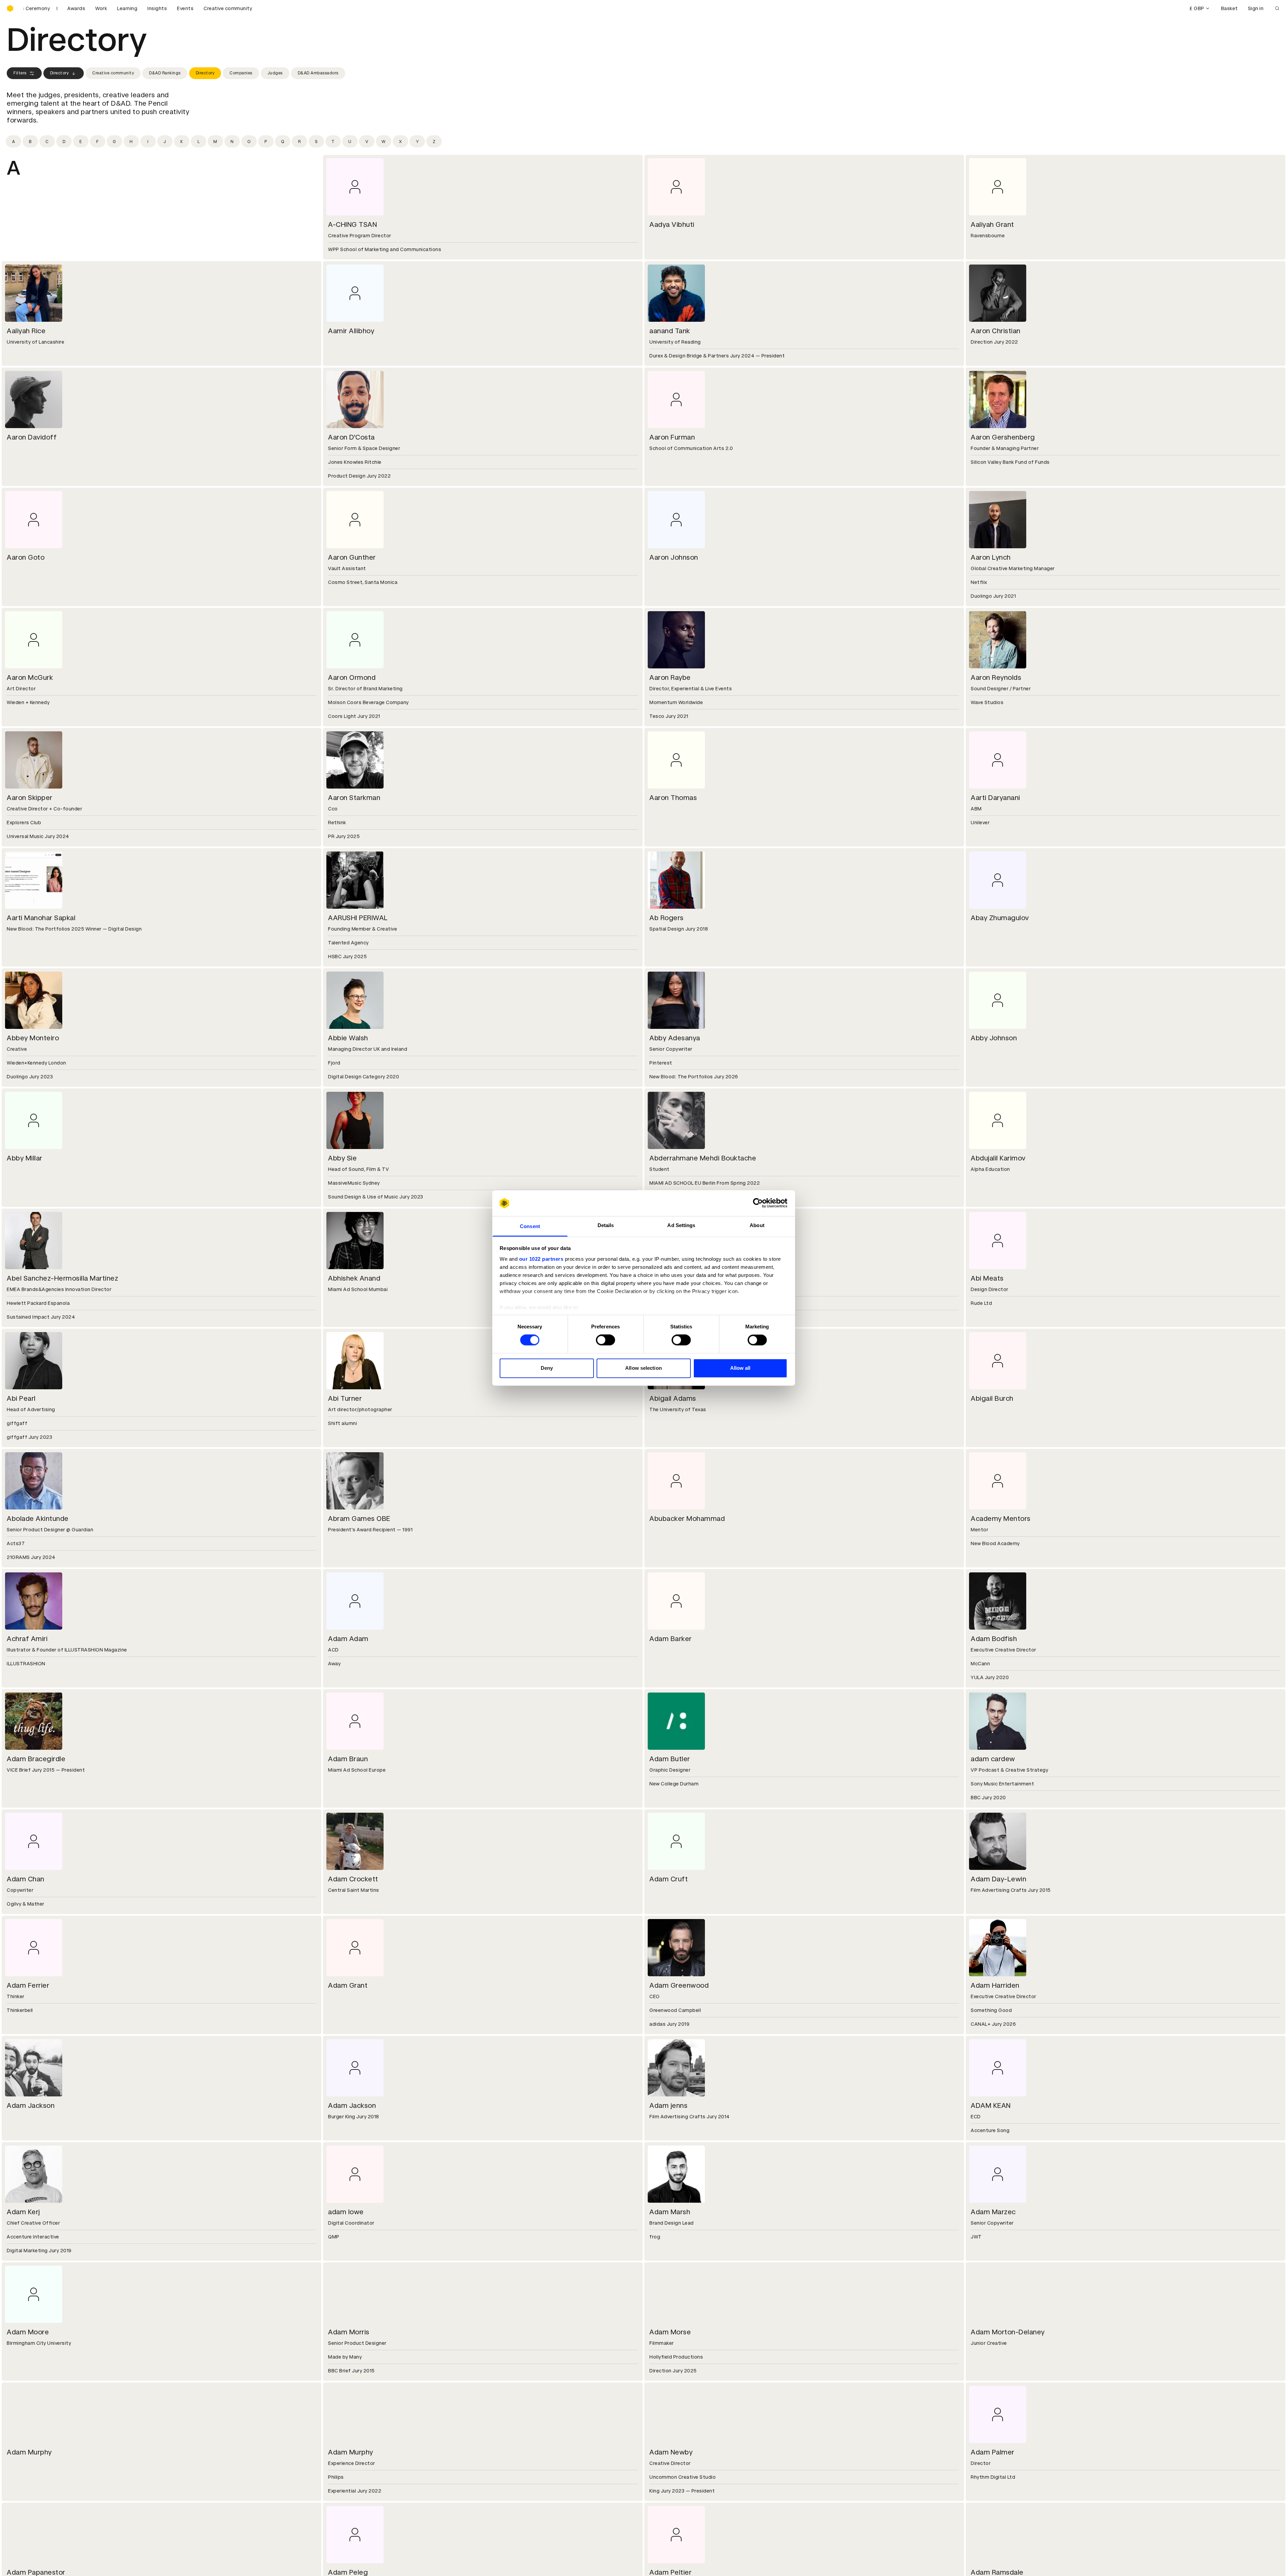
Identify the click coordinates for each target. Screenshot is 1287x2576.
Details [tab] (606, 1225)
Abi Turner (345, 1398)
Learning (127, 8)
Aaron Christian (996, 331)
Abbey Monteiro (33, 1038)
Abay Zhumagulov (1000, 918)
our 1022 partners (541, 1259)
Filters (20, 73)
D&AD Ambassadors (318, 73)
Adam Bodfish (994, 1639)
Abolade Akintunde (38, 1519)
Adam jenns (668, 2105)
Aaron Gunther (352, 557)
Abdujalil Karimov (998, 1158)
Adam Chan (26, 1879)
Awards (76, 8)
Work (101, 8)
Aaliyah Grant (992, 224)
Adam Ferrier (28, 1985)
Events (185, 8)
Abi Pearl (21, 1398)
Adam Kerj (23, 2212)
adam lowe (346, 2212)
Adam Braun (348, 1759)
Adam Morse (670, 2332)
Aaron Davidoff (32, 437)
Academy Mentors (1001, 1519)
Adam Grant (348, 1985)
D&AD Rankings (165, 73)
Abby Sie (342, 1158)
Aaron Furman (672, 437)
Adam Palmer (993, 2452)
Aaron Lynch (991, 557)
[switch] (605, 1340)
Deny (547, 1368)
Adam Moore (28, 2332)
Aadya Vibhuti (672, 224)
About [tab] (757, 1225)
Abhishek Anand (354, 1278)
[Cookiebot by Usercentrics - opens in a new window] (758, 1203)
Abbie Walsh (348, 1038)
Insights (157, 8)
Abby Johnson (994, 1038)
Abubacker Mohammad (687, 1519)
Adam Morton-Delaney (1008, 2332)
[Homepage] (10, 8)
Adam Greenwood (679, 1985)
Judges (275, 73)
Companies (241, 73)
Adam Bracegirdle (36, 1759)
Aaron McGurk (30, 677)
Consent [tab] (530, 1226)
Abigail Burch (992, 1398)
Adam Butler (670, 1759)
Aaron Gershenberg (1003, 437)
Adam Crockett (353, 1879)
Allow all (740, 1368)
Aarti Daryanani (995, 798)
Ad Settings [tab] (681, 1225)
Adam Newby (671, 2452)
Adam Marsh (670, 2212)
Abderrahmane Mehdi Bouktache (703, 1158)
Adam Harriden (995, 1985)
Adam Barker (671, 1639)
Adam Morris (349, 2332)
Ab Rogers (667, 918)
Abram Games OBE (359, 1519)
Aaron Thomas (673, 798)
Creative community (228, 8)
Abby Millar (25, 1158)
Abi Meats (987, 1278)
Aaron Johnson (674, 557)
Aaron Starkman (354, 798)
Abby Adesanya (675, 1038)
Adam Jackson (31, 2105)
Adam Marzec (993, 2212)
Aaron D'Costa (351, 437)
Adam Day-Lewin (998, 1879)
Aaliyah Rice (26, 331)
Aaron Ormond (352, 677)
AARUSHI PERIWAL (358, 918)
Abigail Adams (673, 1398)
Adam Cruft (669, 1879)
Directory (60, 73)
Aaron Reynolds (996, 677)
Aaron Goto (26, 557)
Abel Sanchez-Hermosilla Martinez (62, 1278)
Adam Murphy (29, 2452)
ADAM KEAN (991, 2105)
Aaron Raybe (670, 677)
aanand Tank (670, 331)
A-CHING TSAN (352, 224)
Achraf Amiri (27, 1639)
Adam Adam (348, 1639)
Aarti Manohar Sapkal (41, 918)
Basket (1229, 8)
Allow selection (643, 1368)
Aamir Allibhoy (351, 331)
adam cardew (993, 1759)
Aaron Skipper (30, 798)
